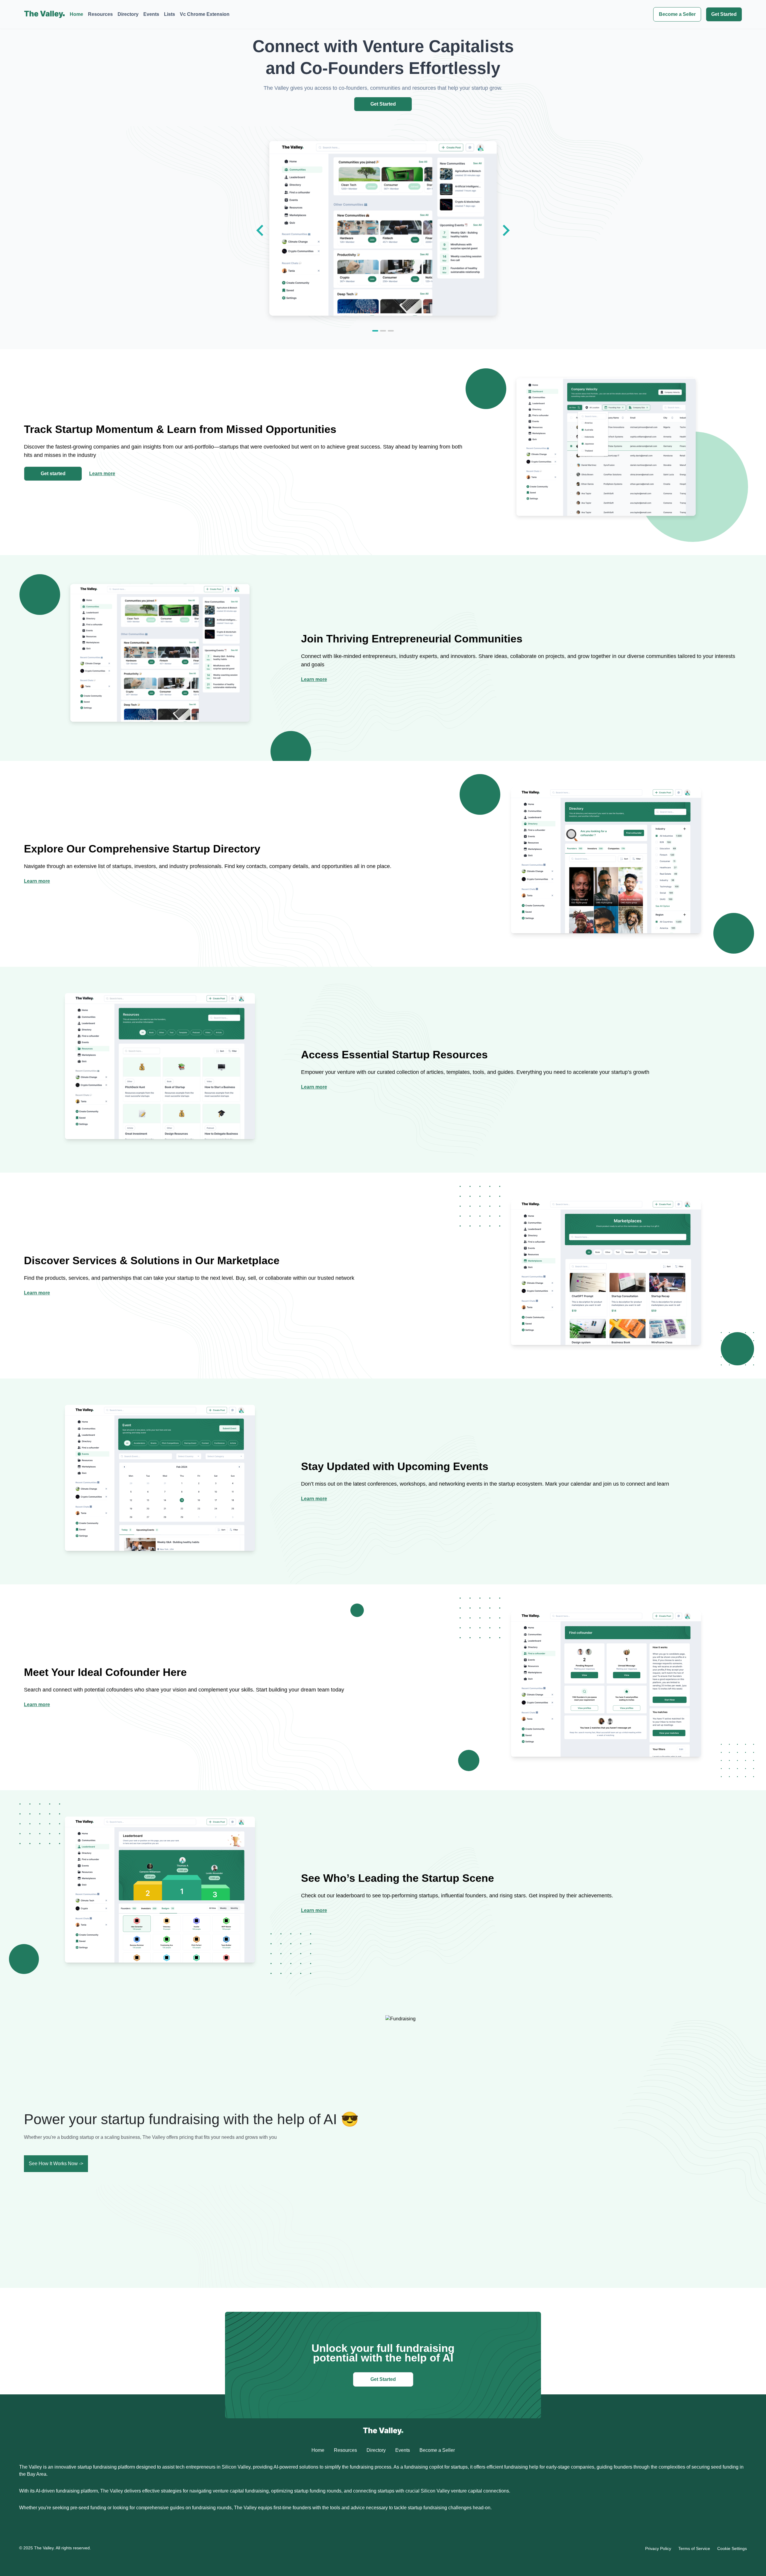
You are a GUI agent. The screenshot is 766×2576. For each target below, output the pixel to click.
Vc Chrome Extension (205, 14)
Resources (100, 14)
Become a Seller (677, 14)
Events (151, 14)
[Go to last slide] (261, 230)
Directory (128, 14)
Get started (53, 474)
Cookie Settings (732, 2548)
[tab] (375, 331)
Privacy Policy (658, 2548)
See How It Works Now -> (56, 2164)
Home (76, 14)
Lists (170, 14)
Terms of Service (694, 2548)
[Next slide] (505, 230)
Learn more (102, 474)
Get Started (724, 14)
